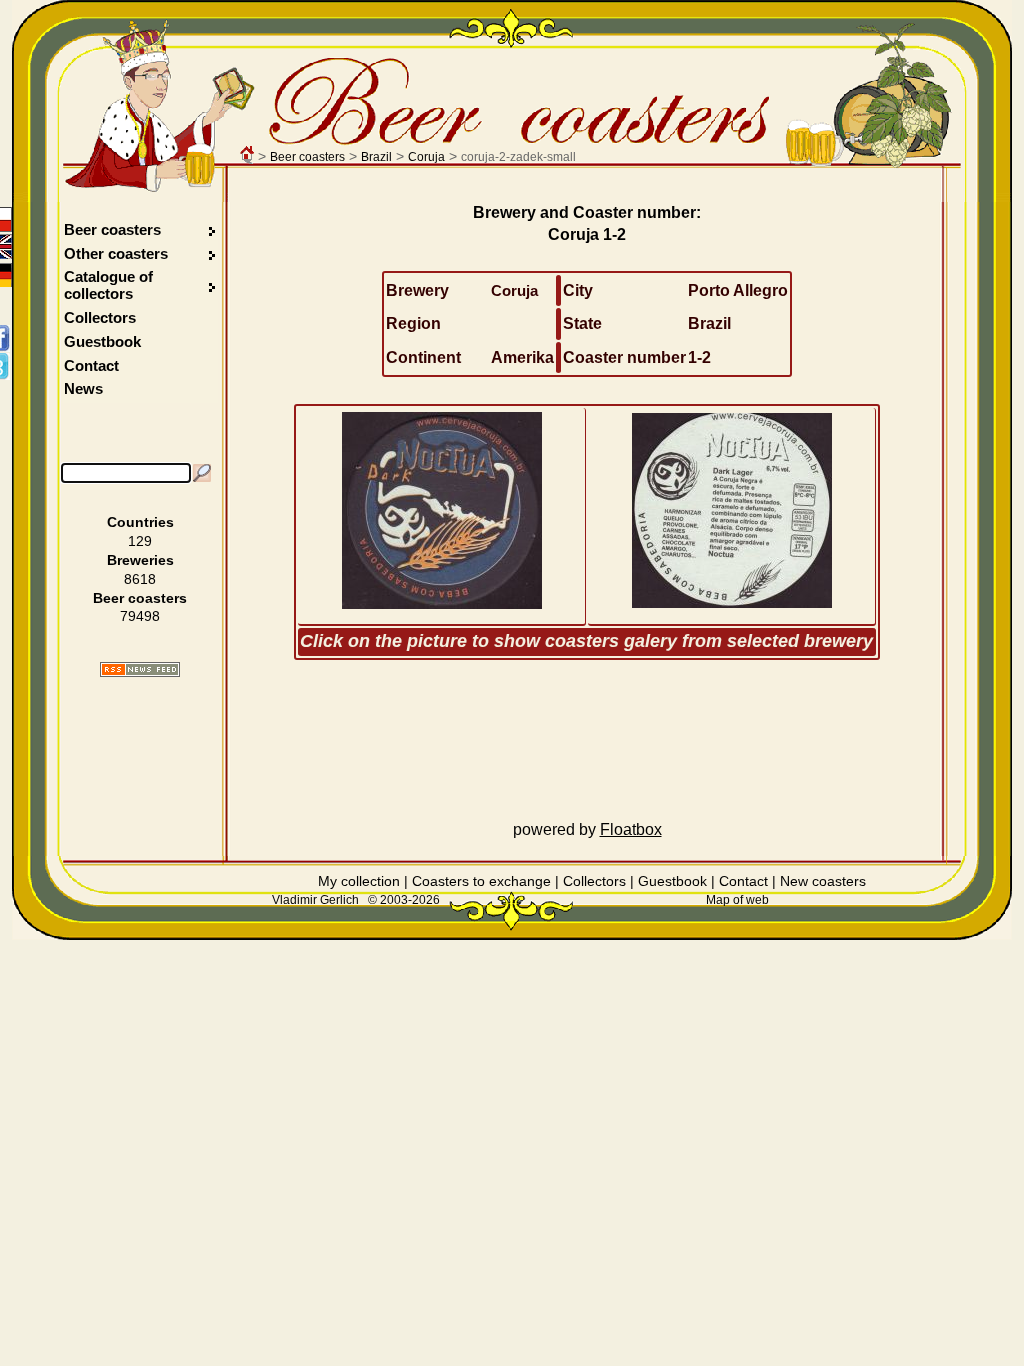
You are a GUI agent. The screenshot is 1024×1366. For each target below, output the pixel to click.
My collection (359, 881)
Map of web (737, 900)
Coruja (426, 157)
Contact (91, 365)
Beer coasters (307, 157)
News (83, 388)
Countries (140, 522)
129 (140, 541)
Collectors (100, 317)
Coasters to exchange (481, 881)
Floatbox (631, 829)
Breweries (140, 560)
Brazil (376, 157)
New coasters (823, 881)
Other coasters (118, 253)
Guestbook (102, 341)
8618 (140, 579)
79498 (140, 616)
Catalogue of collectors (108, 285)
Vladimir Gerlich (315, 900)
